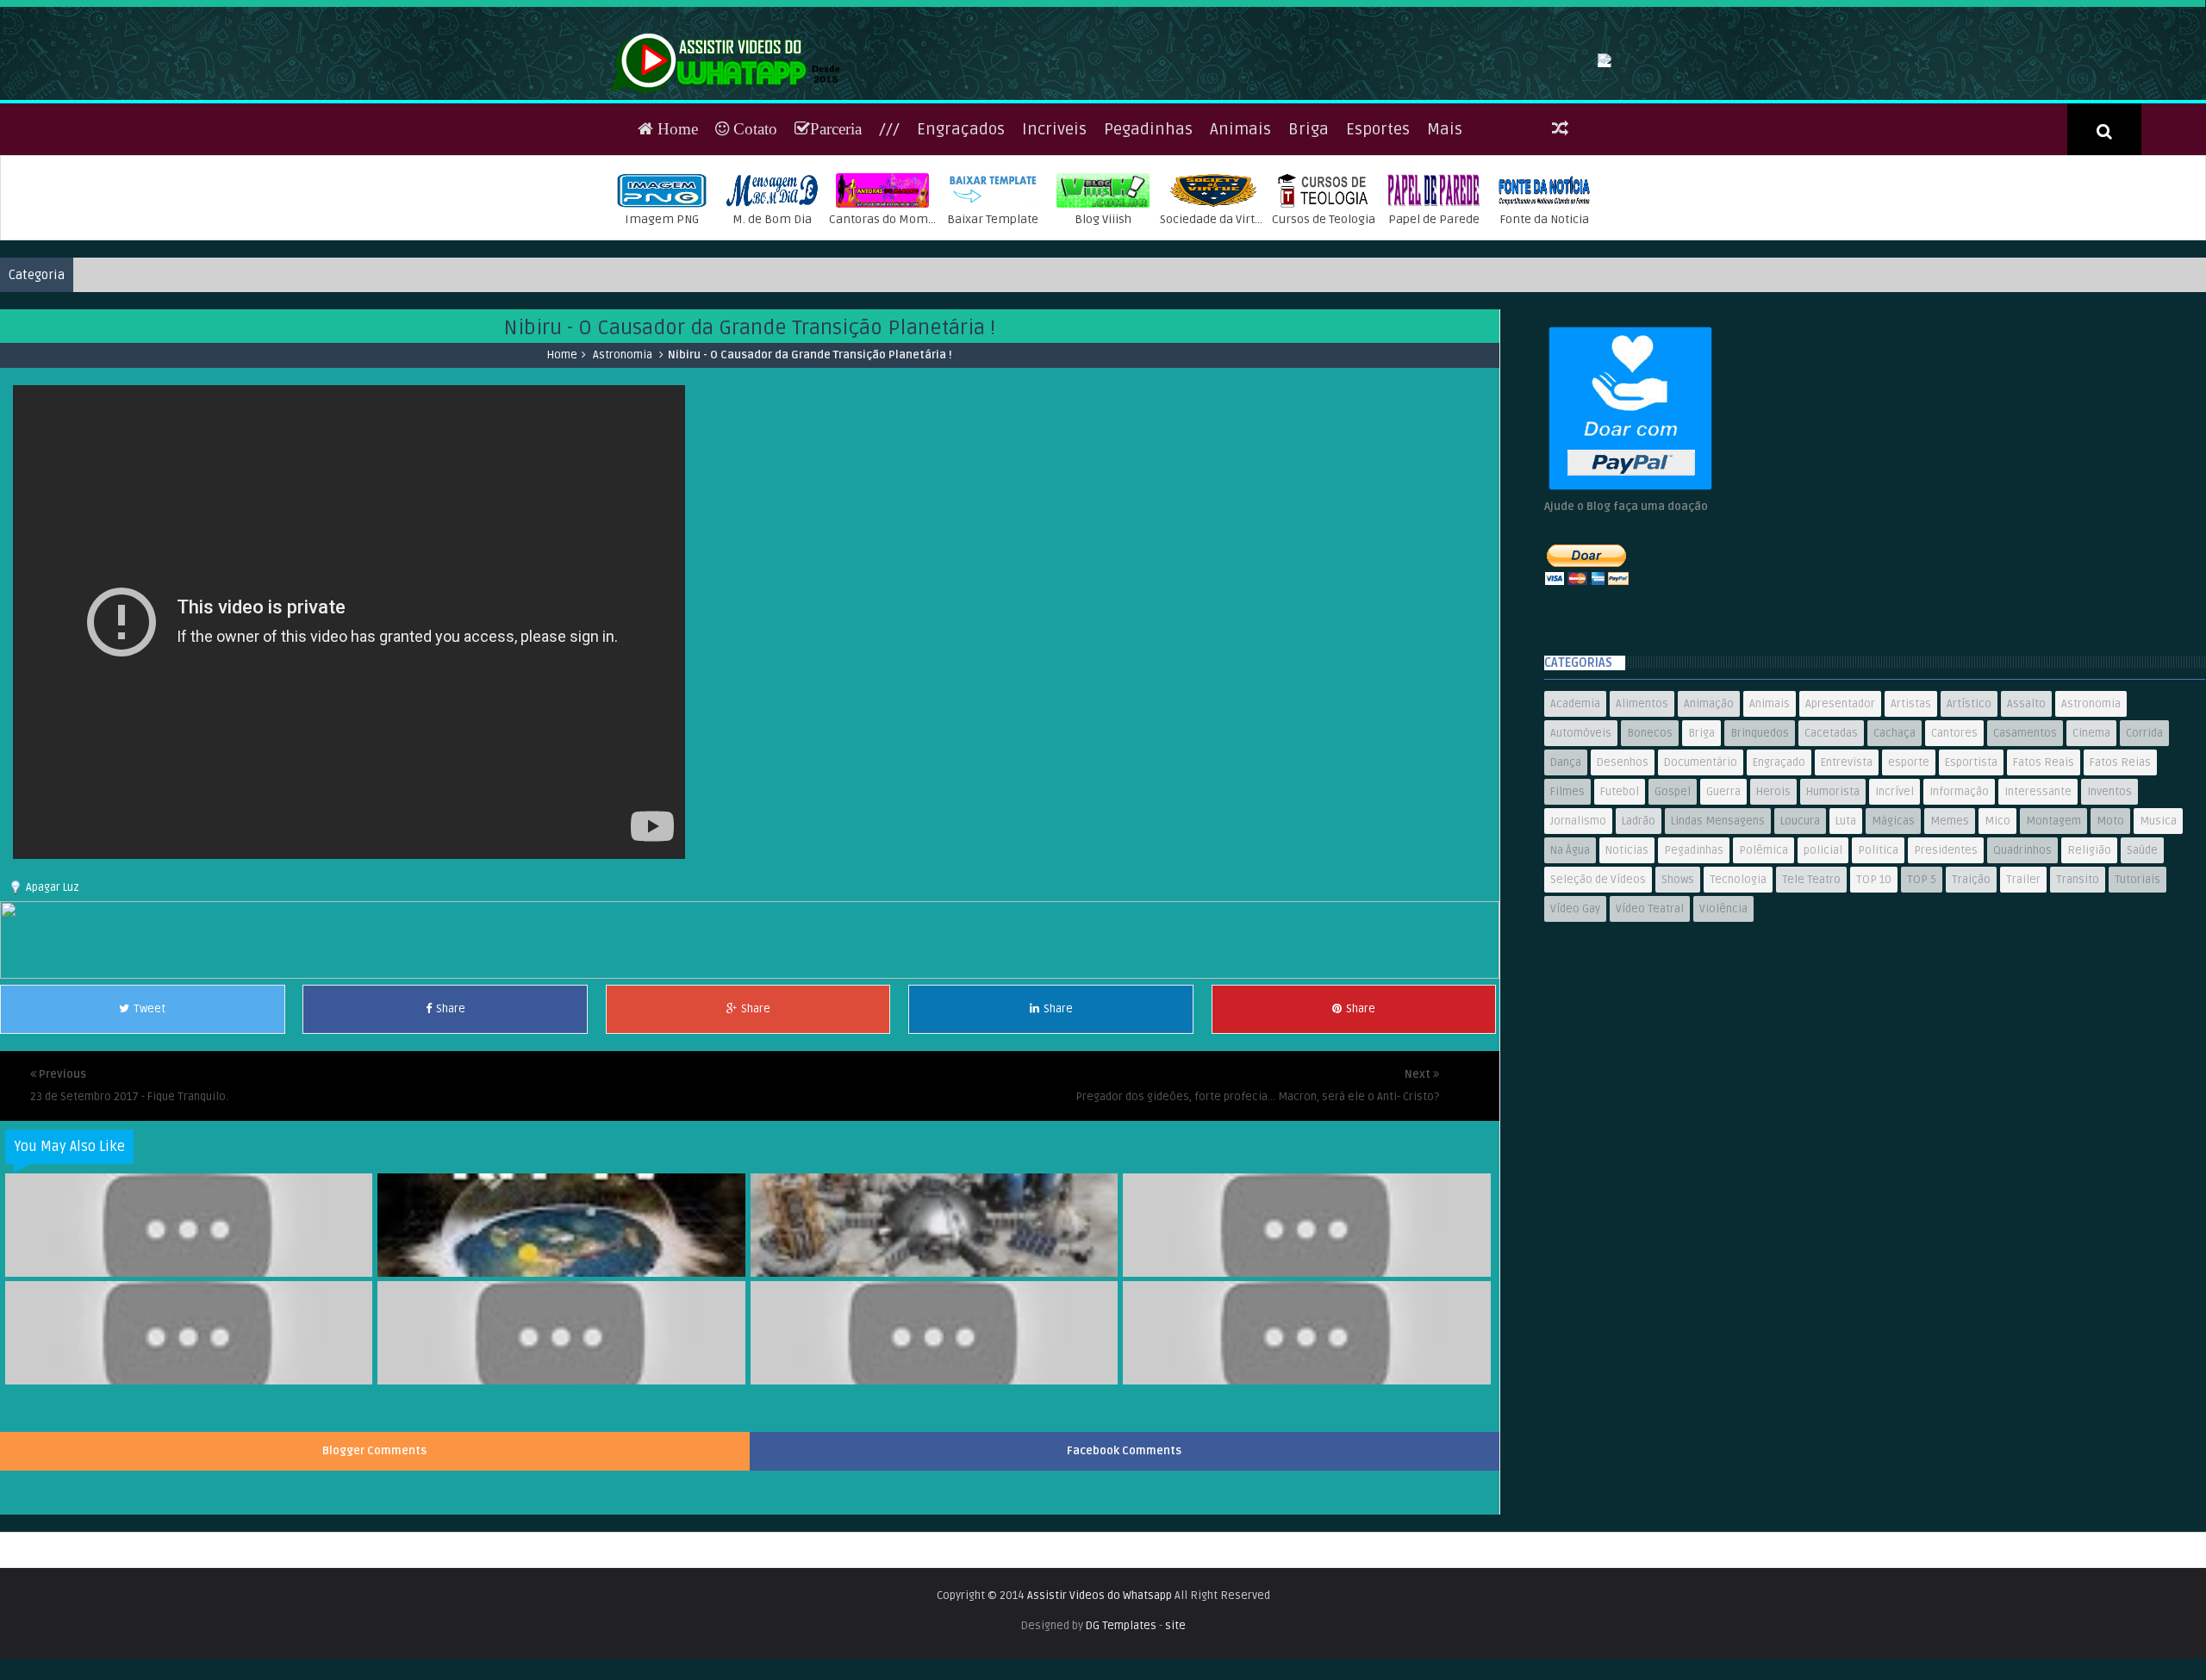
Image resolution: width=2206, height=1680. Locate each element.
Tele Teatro (1811, 992)
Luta (1846, 933)
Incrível (1894, 904)
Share (451, 1121)
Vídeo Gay (1575, 1021)
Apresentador (1840, 816)
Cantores (1954, 845)
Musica (2158, 933)
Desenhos (1623, 874)
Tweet (150, 1121)
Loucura (1800, 933)
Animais (1240, 241)
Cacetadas (1831, 845)
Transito (2078, 992)
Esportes (1378, 241)
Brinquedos (1760, 845)
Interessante (2038, 904)
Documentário (1701, 874)
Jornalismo (1578, 933)
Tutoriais (2137, 992)
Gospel (1673, 904)
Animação (1709, 816)
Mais (1445, 241)
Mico (1997, 933)
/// (889, 241)
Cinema (2091, 845)
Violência (1723, 1021)
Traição (1971, 992)
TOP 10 (1874, 992)
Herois (1773, 904)
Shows (1678, 992)
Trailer (2023, 992)
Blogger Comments (374, 1563)
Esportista (1971, 874)
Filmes (1567, 904)
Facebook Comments (1124, 1563)
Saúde (2142, 962)
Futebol (1620, 904)
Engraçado (1779, 874)
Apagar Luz (53, 999)
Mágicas (1893, 933)
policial (1823, 962)
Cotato (753, 241)
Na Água (1570, 962)
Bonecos (1650, 845)
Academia (1575, 816)
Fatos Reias (2120, 874)
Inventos (2109, 904)
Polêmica (1764, 962)
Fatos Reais (2044, 874)
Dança (1566, 874)
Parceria (836, 241)
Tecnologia (1738, 992)
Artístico (1969, 816)
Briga (1309, 241)
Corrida (2144, 845)
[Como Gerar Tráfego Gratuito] (750, 1087)
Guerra (1723, 904)
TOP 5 (1922, 992)
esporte (1909, 874)
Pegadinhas (1148, 241)
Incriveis (1054, 241)
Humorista (1833, 904)
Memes (1950, 933)
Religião (2089, 962)
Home (676, 241)
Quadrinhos (2022, 962)
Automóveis (1581, 845)
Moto (2110, 933)
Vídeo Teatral (1650, 1021)
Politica (1878, 962)
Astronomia (623, 467)
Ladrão (1639, 933)
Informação (1959, 904)
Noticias (1627, 962)
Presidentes (1946, 962)
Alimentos (1642, 816)
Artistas (1911, 816)
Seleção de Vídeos (1598, 992)
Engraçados (961, 241)
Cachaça (1894, 845)
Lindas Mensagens (1718, 933)
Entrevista (1847, 874)
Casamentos (2025, 845)
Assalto (2026, 816)
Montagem (2053, 933)
